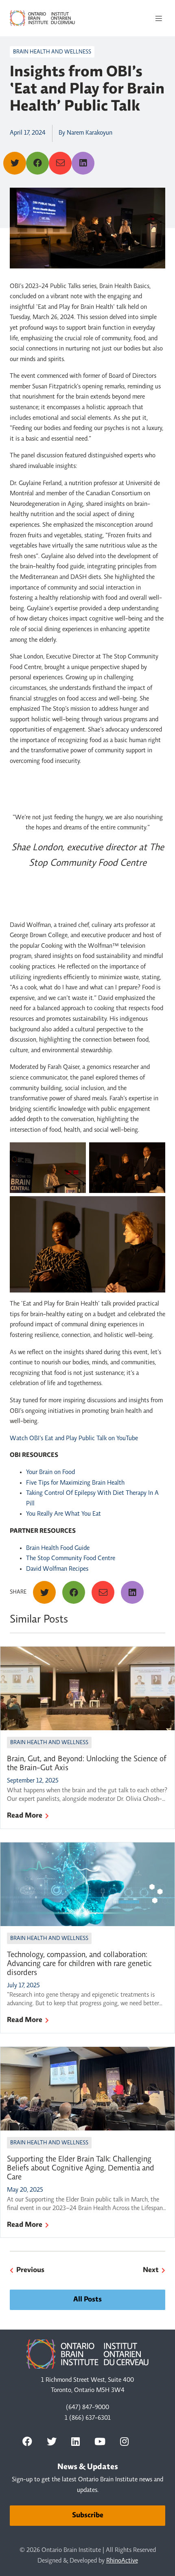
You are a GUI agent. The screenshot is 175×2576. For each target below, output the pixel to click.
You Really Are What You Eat (63, 1514)
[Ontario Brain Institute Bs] (148, 2441)
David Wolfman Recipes (57, 1569)
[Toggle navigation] (159, 18)
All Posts (87, 2300)
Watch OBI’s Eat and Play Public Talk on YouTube (74, 1439)
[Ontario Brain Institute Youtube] (100, 2441)
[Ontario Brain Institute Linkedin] (75, 2441)
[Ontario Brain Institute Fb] (27, 2441)
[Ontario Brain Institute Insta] (124, 2441)
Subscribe (88, 2516)
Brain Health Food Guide (58, 1548)
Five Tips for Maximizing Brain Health (75, 1483)
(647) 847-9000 (87, 2408)
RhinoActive (122, 2561)
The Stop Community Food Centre (71, 1558)
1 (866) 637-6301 (88, 2418)
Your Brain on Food (50, 1472)
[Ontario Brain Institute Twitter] (52, 2441)
